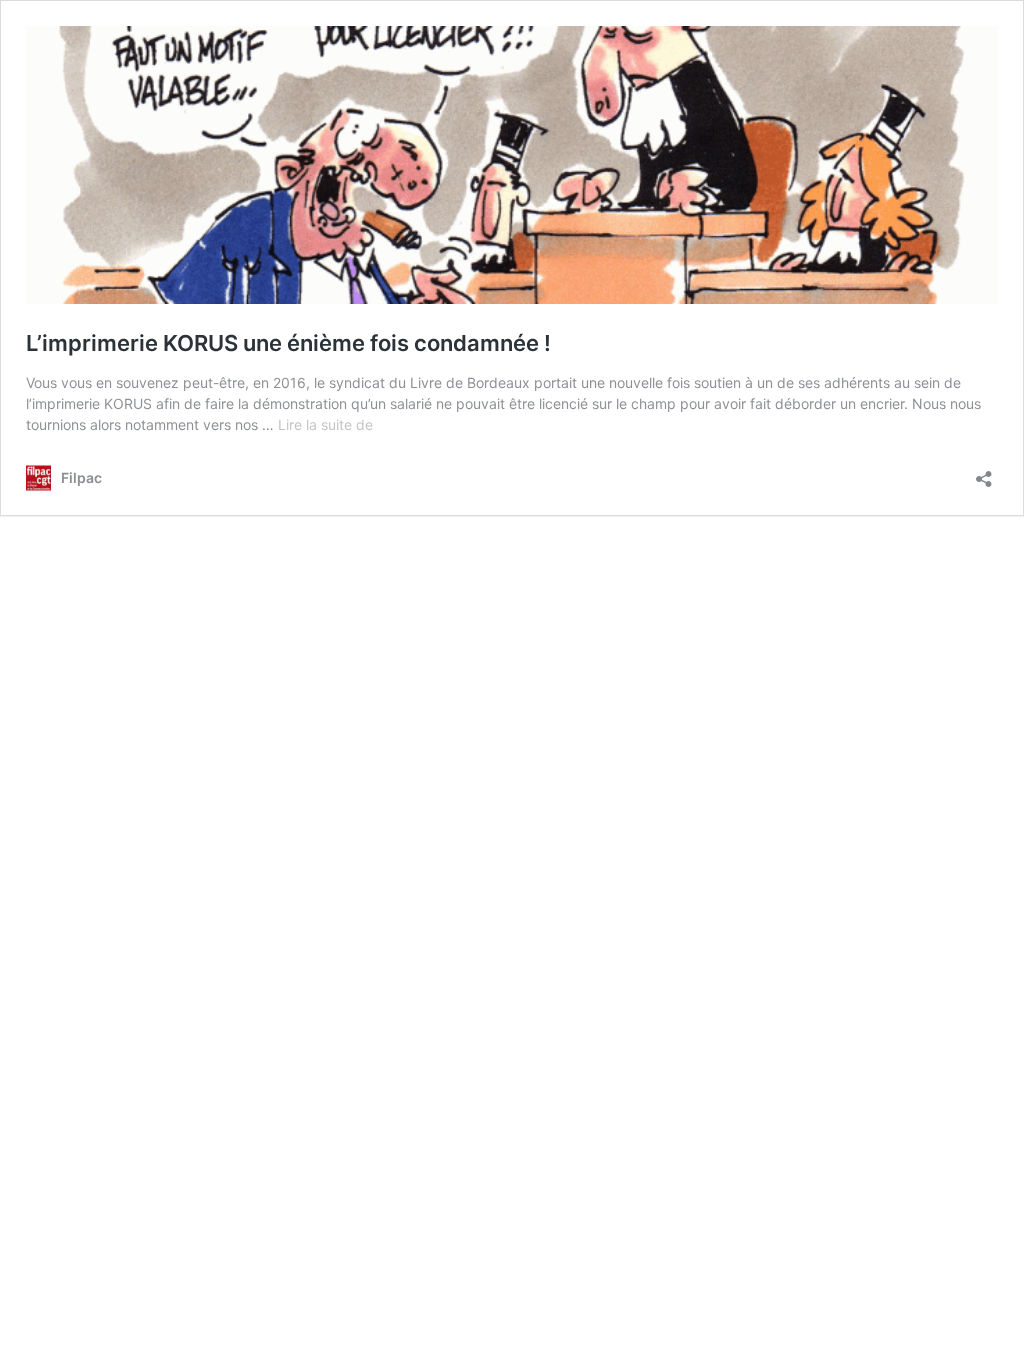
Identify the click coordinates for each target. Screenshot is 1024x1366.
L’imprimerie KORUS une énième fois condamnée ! (288, 343)
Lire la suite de (325, 424)
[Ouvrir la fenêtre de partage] (984, 472)
